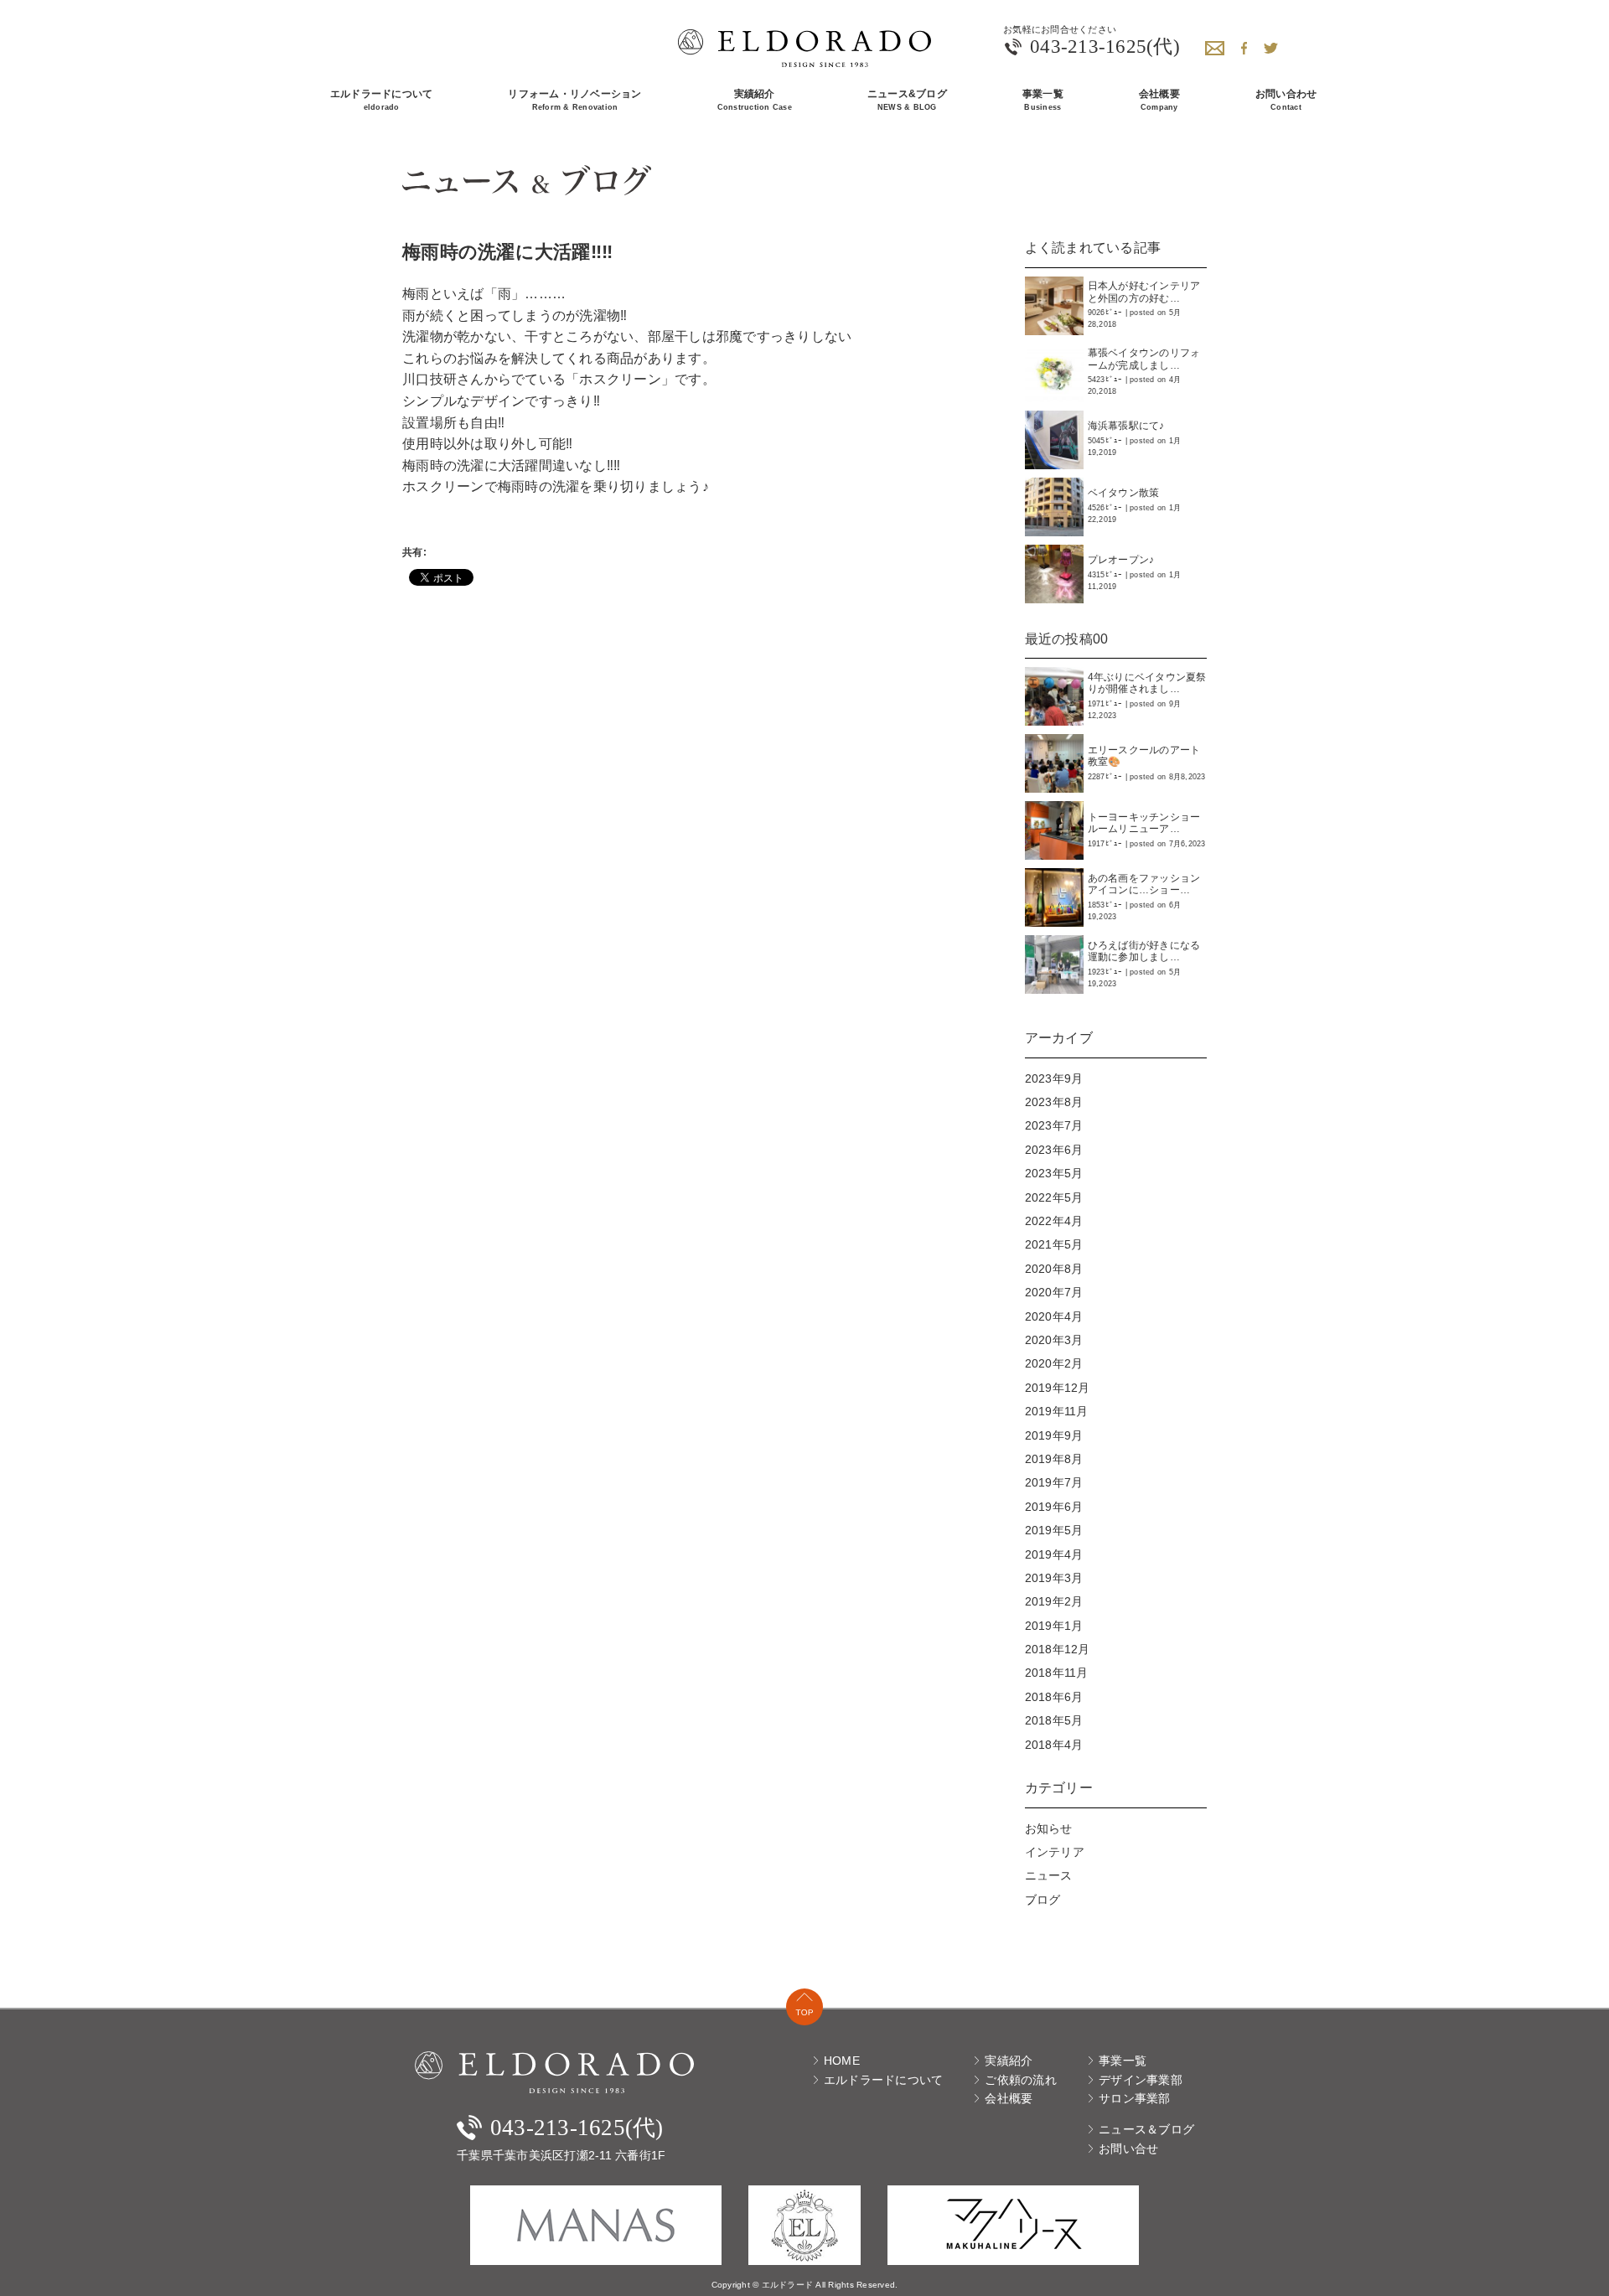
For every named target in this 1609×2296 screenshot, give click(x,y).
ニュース (1049, 1875)
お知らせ (1049, 1828)
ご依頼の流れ (1019, 2080)
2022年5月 (1054, 1197)
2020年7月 (1054, 1292)
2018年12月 (1058, 1649)
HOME (840, 2061)
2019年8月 (1054, 1459)
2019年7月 (1054, 1482)
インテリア (1055, 1852)
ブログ (1043, 1900)
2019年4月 (1054, 1554)
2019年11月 (1057, 1411)
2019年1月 (1054, 1626)
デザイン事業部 (1139, 2080)
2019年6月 (1054, 1507)
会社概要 (1007, 2098)
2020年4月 (1054, 1316)
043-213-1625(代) (1105, 47)
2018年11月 (1057, 1673)
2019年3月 (1054, 1578)
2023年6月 (1054, 1150)
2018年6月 (1054, 1697)
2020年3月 (1054, 1340)
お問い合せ (1127, 2149)
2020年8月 (1054, 1269)
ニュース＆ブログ (1145, 2129)
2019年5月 (1054, 1530)
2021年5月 (1054, 1244)
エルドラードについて (882, 2080)
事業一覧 (1121, 2061)
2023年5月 (1054, 1173)
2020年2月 (1054, 1363)
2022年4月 (1054, 1221)
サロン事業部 (1133, 2098)
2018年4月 (1054, 1745)
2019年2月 (1054, 1601)
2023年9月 (1054, 1078)
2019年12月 (1058, 1388)
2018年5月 (1054, 1720)
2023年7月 (1054, 1125)
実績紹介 (1007, 2061)
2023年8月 (1054, 1102)
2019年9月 (1054, 1435)
